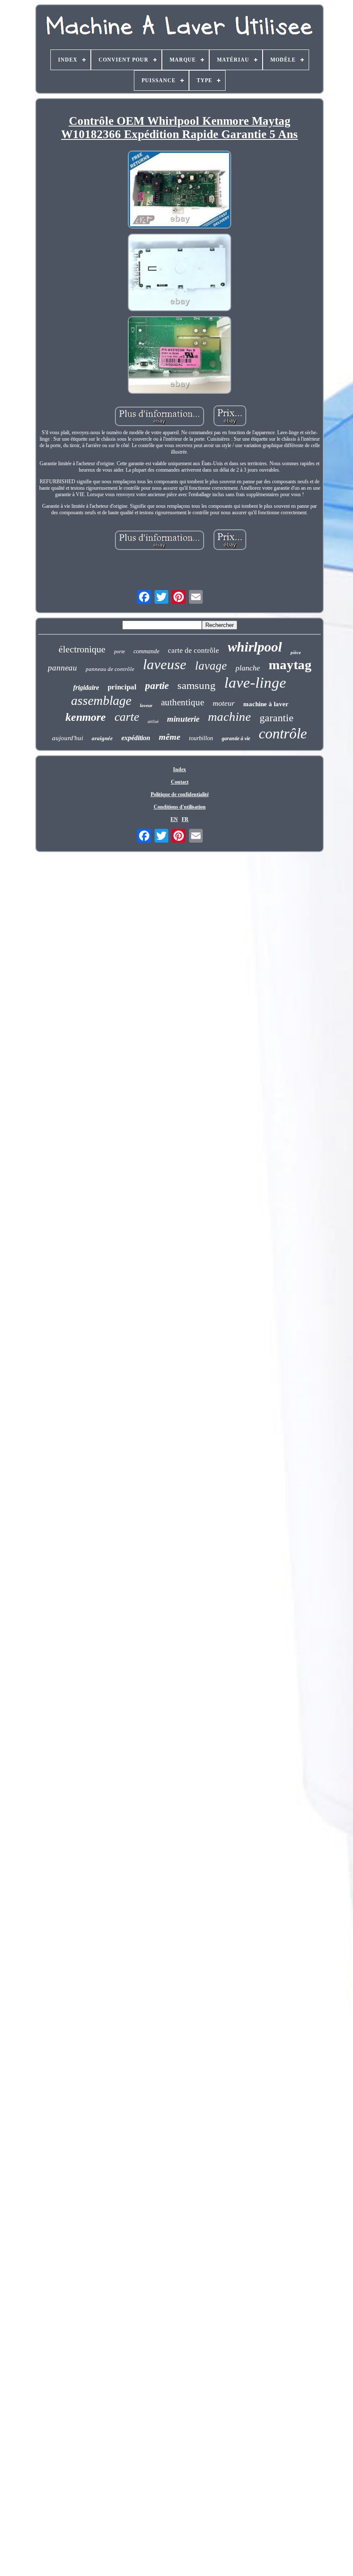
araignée (102, 738)
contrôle (283, 734)
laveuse (165, 664)
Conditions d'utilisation (180, 807)
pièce (296, 652)
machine (229, 717)
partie (157, 686)
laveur (146, 705)
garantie (277, 718)
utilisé (153, 721)
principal (122, 687)
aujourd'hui (68, 738)
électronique (82, 649)
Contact (180, 782)
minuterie (183, 719)
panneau (62, 668)
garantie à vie (236, 738)
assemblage (101, 700)
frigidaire (86, 687)
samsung (197, 685)
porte (119, 652)
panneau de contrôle (110, 669)
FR (185, 819)
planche (248, 668)
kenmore (86, 717)
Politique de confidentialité (180, 794)
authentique (183, 702)
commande (146, 651)
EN (174, 819)
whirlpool (255, 647)
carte (127, 717)
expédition (136, 738)
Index (180, 769)
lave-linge (255, 683)
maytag (290, 665)
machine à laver (266, 704)
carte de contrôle (194, 650)
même (170, 737)
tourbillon (201, 738)
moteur (224, 703)
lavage (211, 666)
